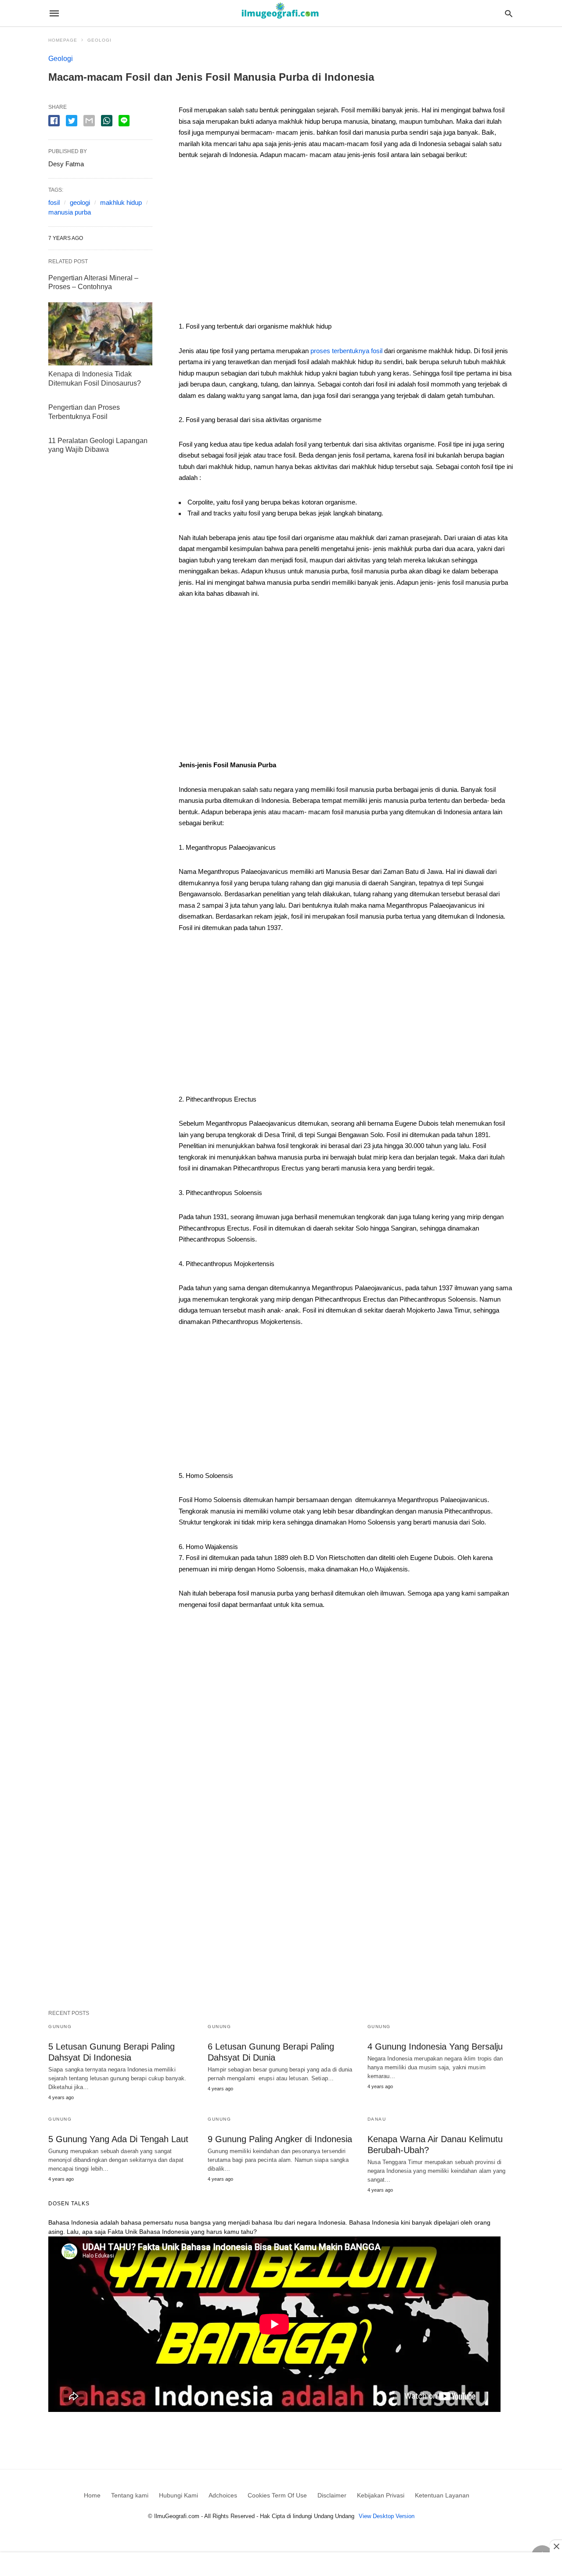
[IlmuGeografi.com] (280, 13)
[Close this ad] (556, 2546)
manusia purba (70, 212)
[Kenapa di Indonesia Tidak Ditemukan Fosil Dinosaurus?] (100, 334)
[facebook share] (54, 121)
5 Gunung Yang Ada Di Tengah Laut (118, 2139)
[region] (346, 244)
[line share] (124, 121)
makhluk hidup (121, 202)
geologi (80, 202)
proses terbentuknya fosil (346, 351)
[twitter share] (72, 121)
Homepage (63, 40)
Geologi (99, 40)
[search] (509, 13)
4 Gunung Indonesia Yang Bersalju (435, 2046)
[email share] (89, 121)
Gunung (60, 2027)
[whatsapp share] (107, 121)
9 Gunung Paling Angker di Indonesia (280, 2139)
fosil (54, 202)
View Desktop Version (387, 2516)
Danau (377, 2119)
